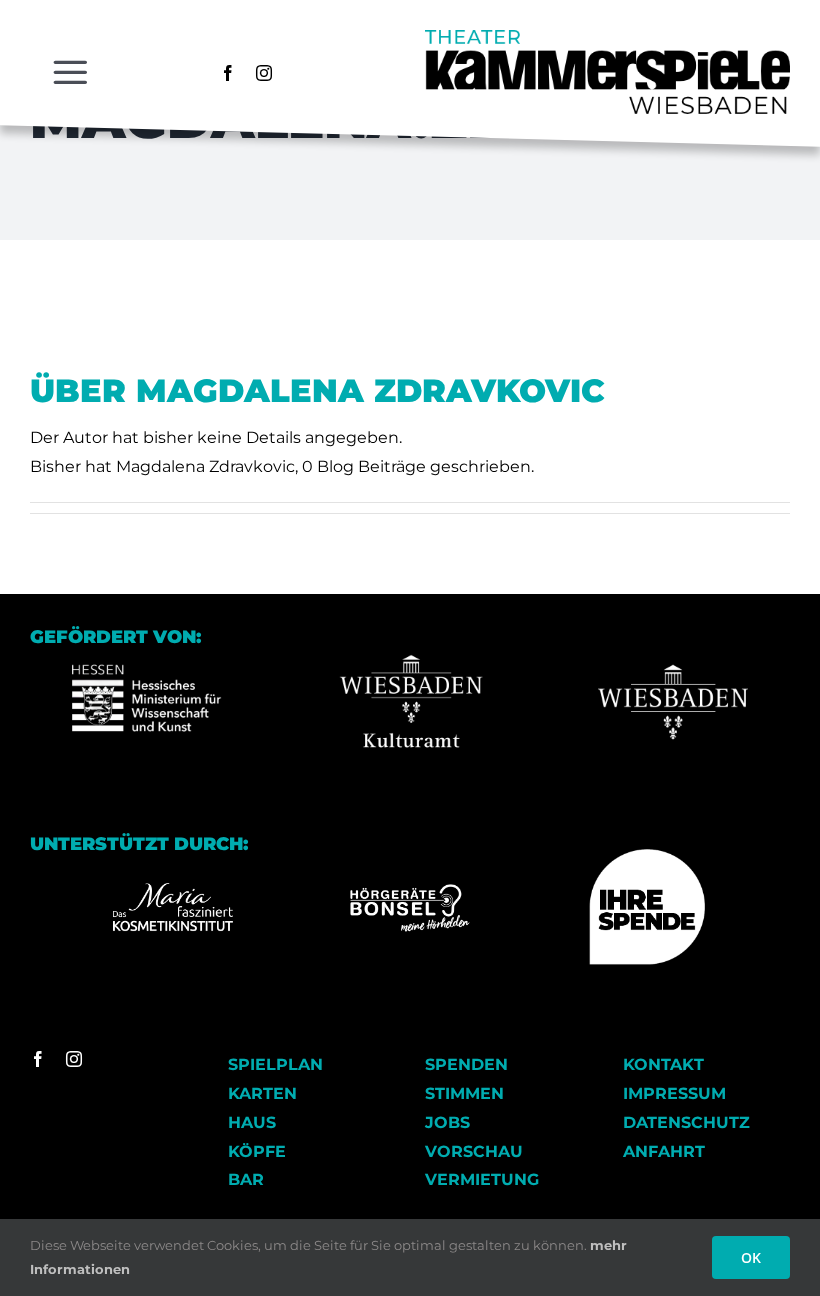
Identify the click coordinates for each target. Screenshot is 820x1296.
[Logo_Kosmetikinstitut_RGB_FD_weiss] (173, 890)
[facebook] (228, 73)
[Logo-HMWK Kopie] (147, 634)
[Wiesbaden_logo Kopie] (673, 634)
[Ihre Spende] (647, 856)
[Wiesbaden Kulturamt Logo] (410, 634)
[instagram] (264, 73)
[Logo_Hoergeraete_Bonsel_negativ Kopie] (410, 891)
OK (751, 1257)
